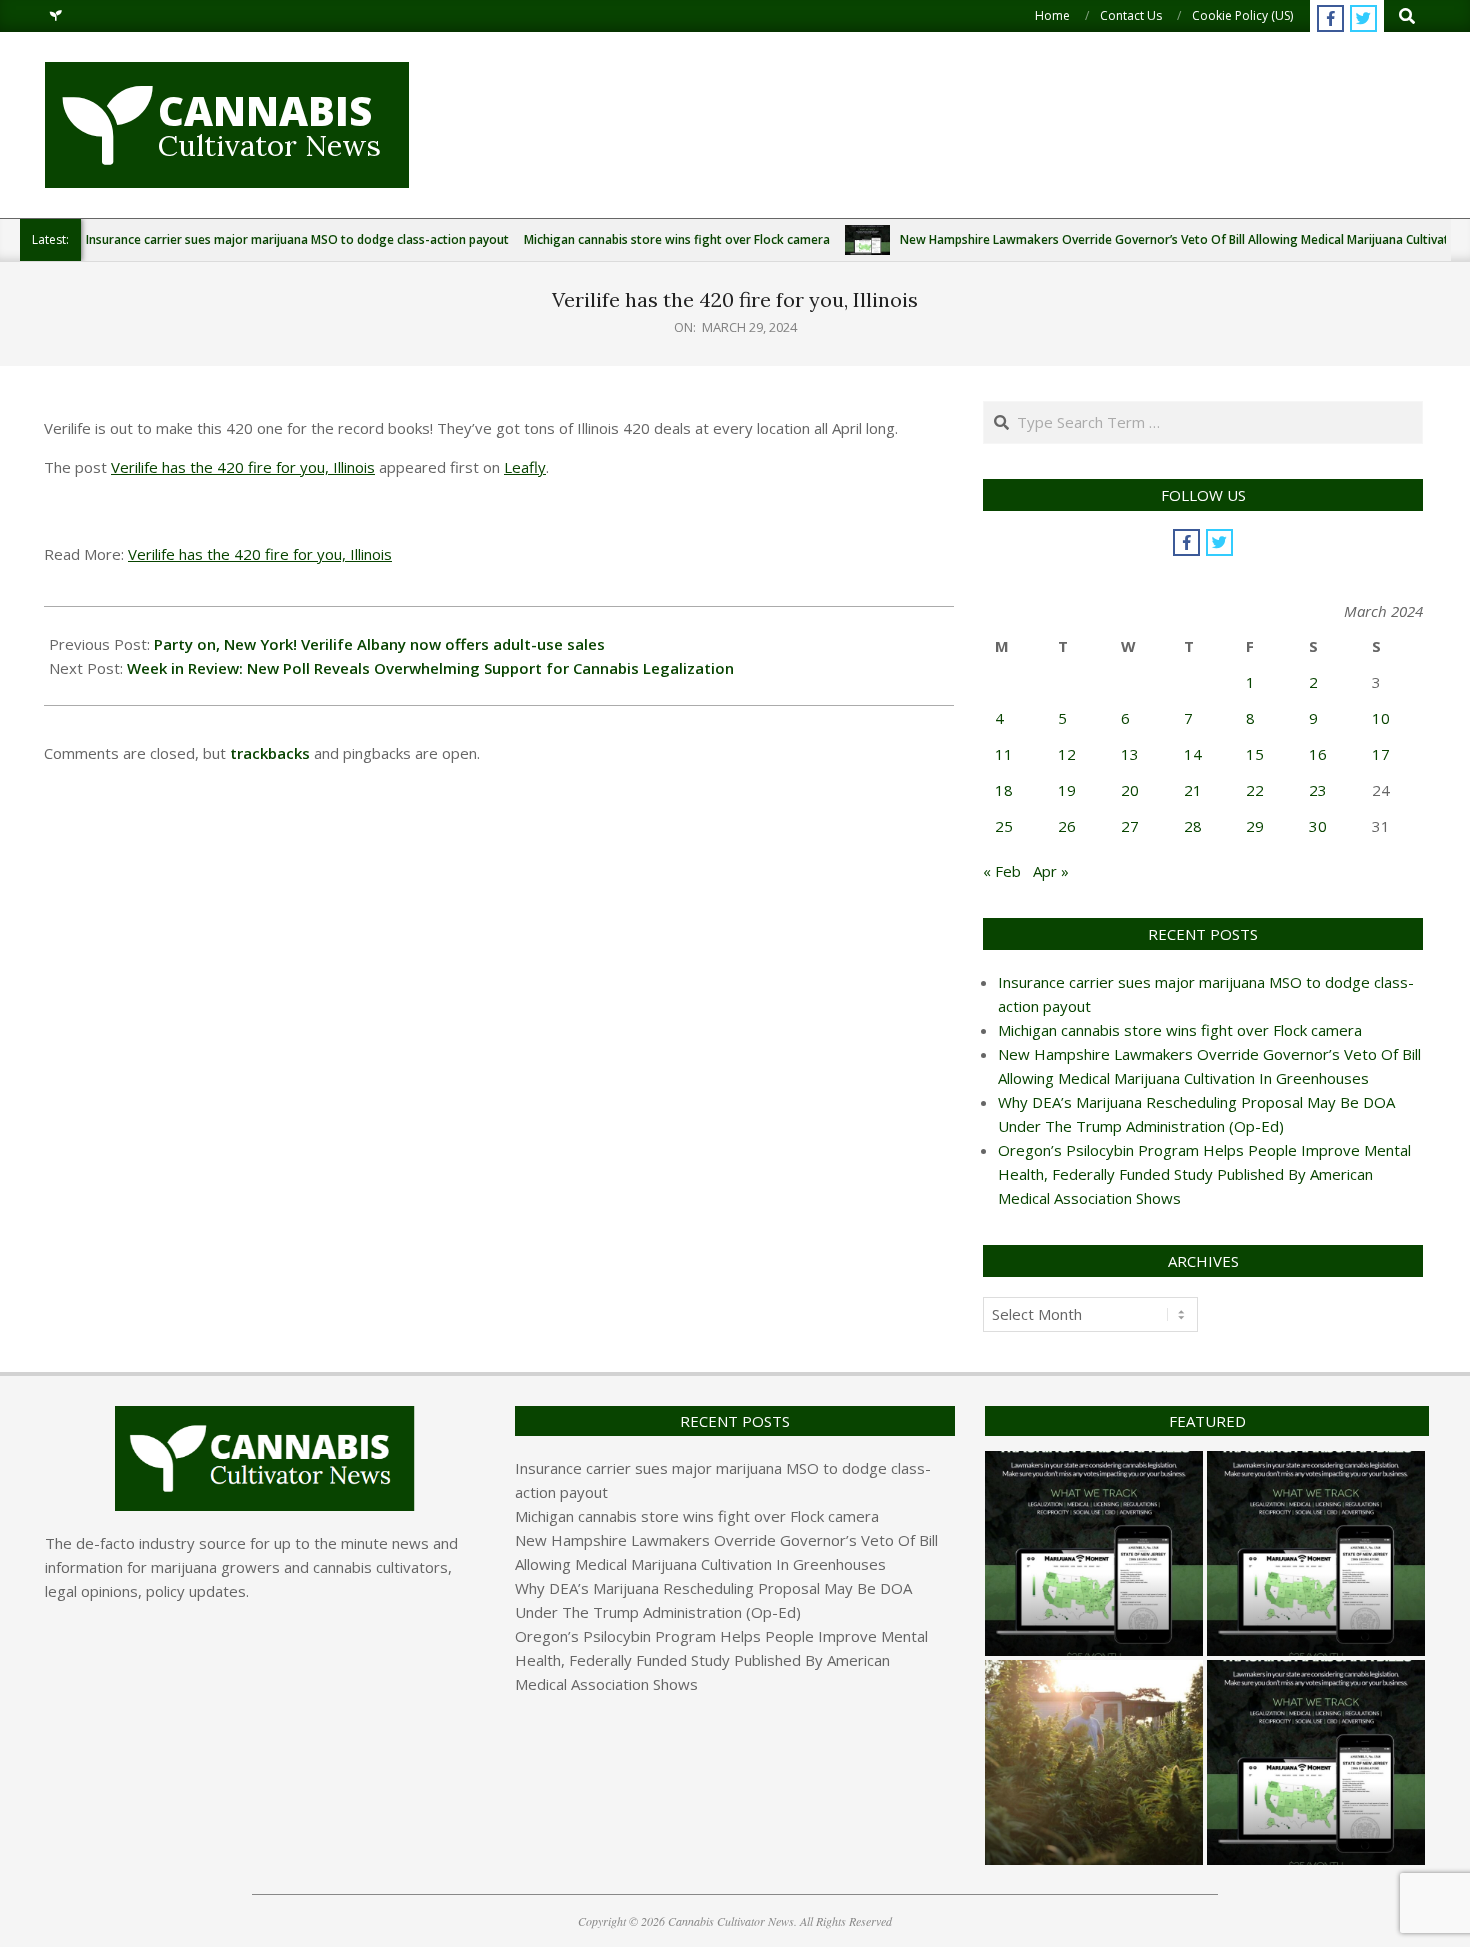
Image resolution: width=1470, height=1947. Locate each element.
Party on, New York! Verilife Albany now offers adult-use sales (379, 644)
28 (1193, 826)
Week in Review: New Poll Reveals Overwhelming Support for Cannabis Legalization (430, 668)
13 (1130, 754)
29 (1255, 826)
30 (1318, 826)
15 (1255, 754)
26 (1067, 826)
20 (1130, 790)
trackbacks (270, 753)
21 (1193, 790)
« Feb (1002, 871)
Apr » (1051, 871)
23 (1318, 790)
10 (1381, 718)
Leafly (525, 467)
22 (1255, 790)
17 (1381, 754)
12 (1067, 754)
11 (1004, 754)
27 (1130, 826)
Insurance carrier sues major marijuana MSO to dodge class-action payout (297, 239)
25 (1004, 826)
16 (1318, 754)
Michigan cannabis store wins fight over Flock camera (677, 239)
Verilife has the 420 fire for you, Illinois (243, 467)
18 (1004, 790)
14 (1193, 754)
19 (1067, 790)
